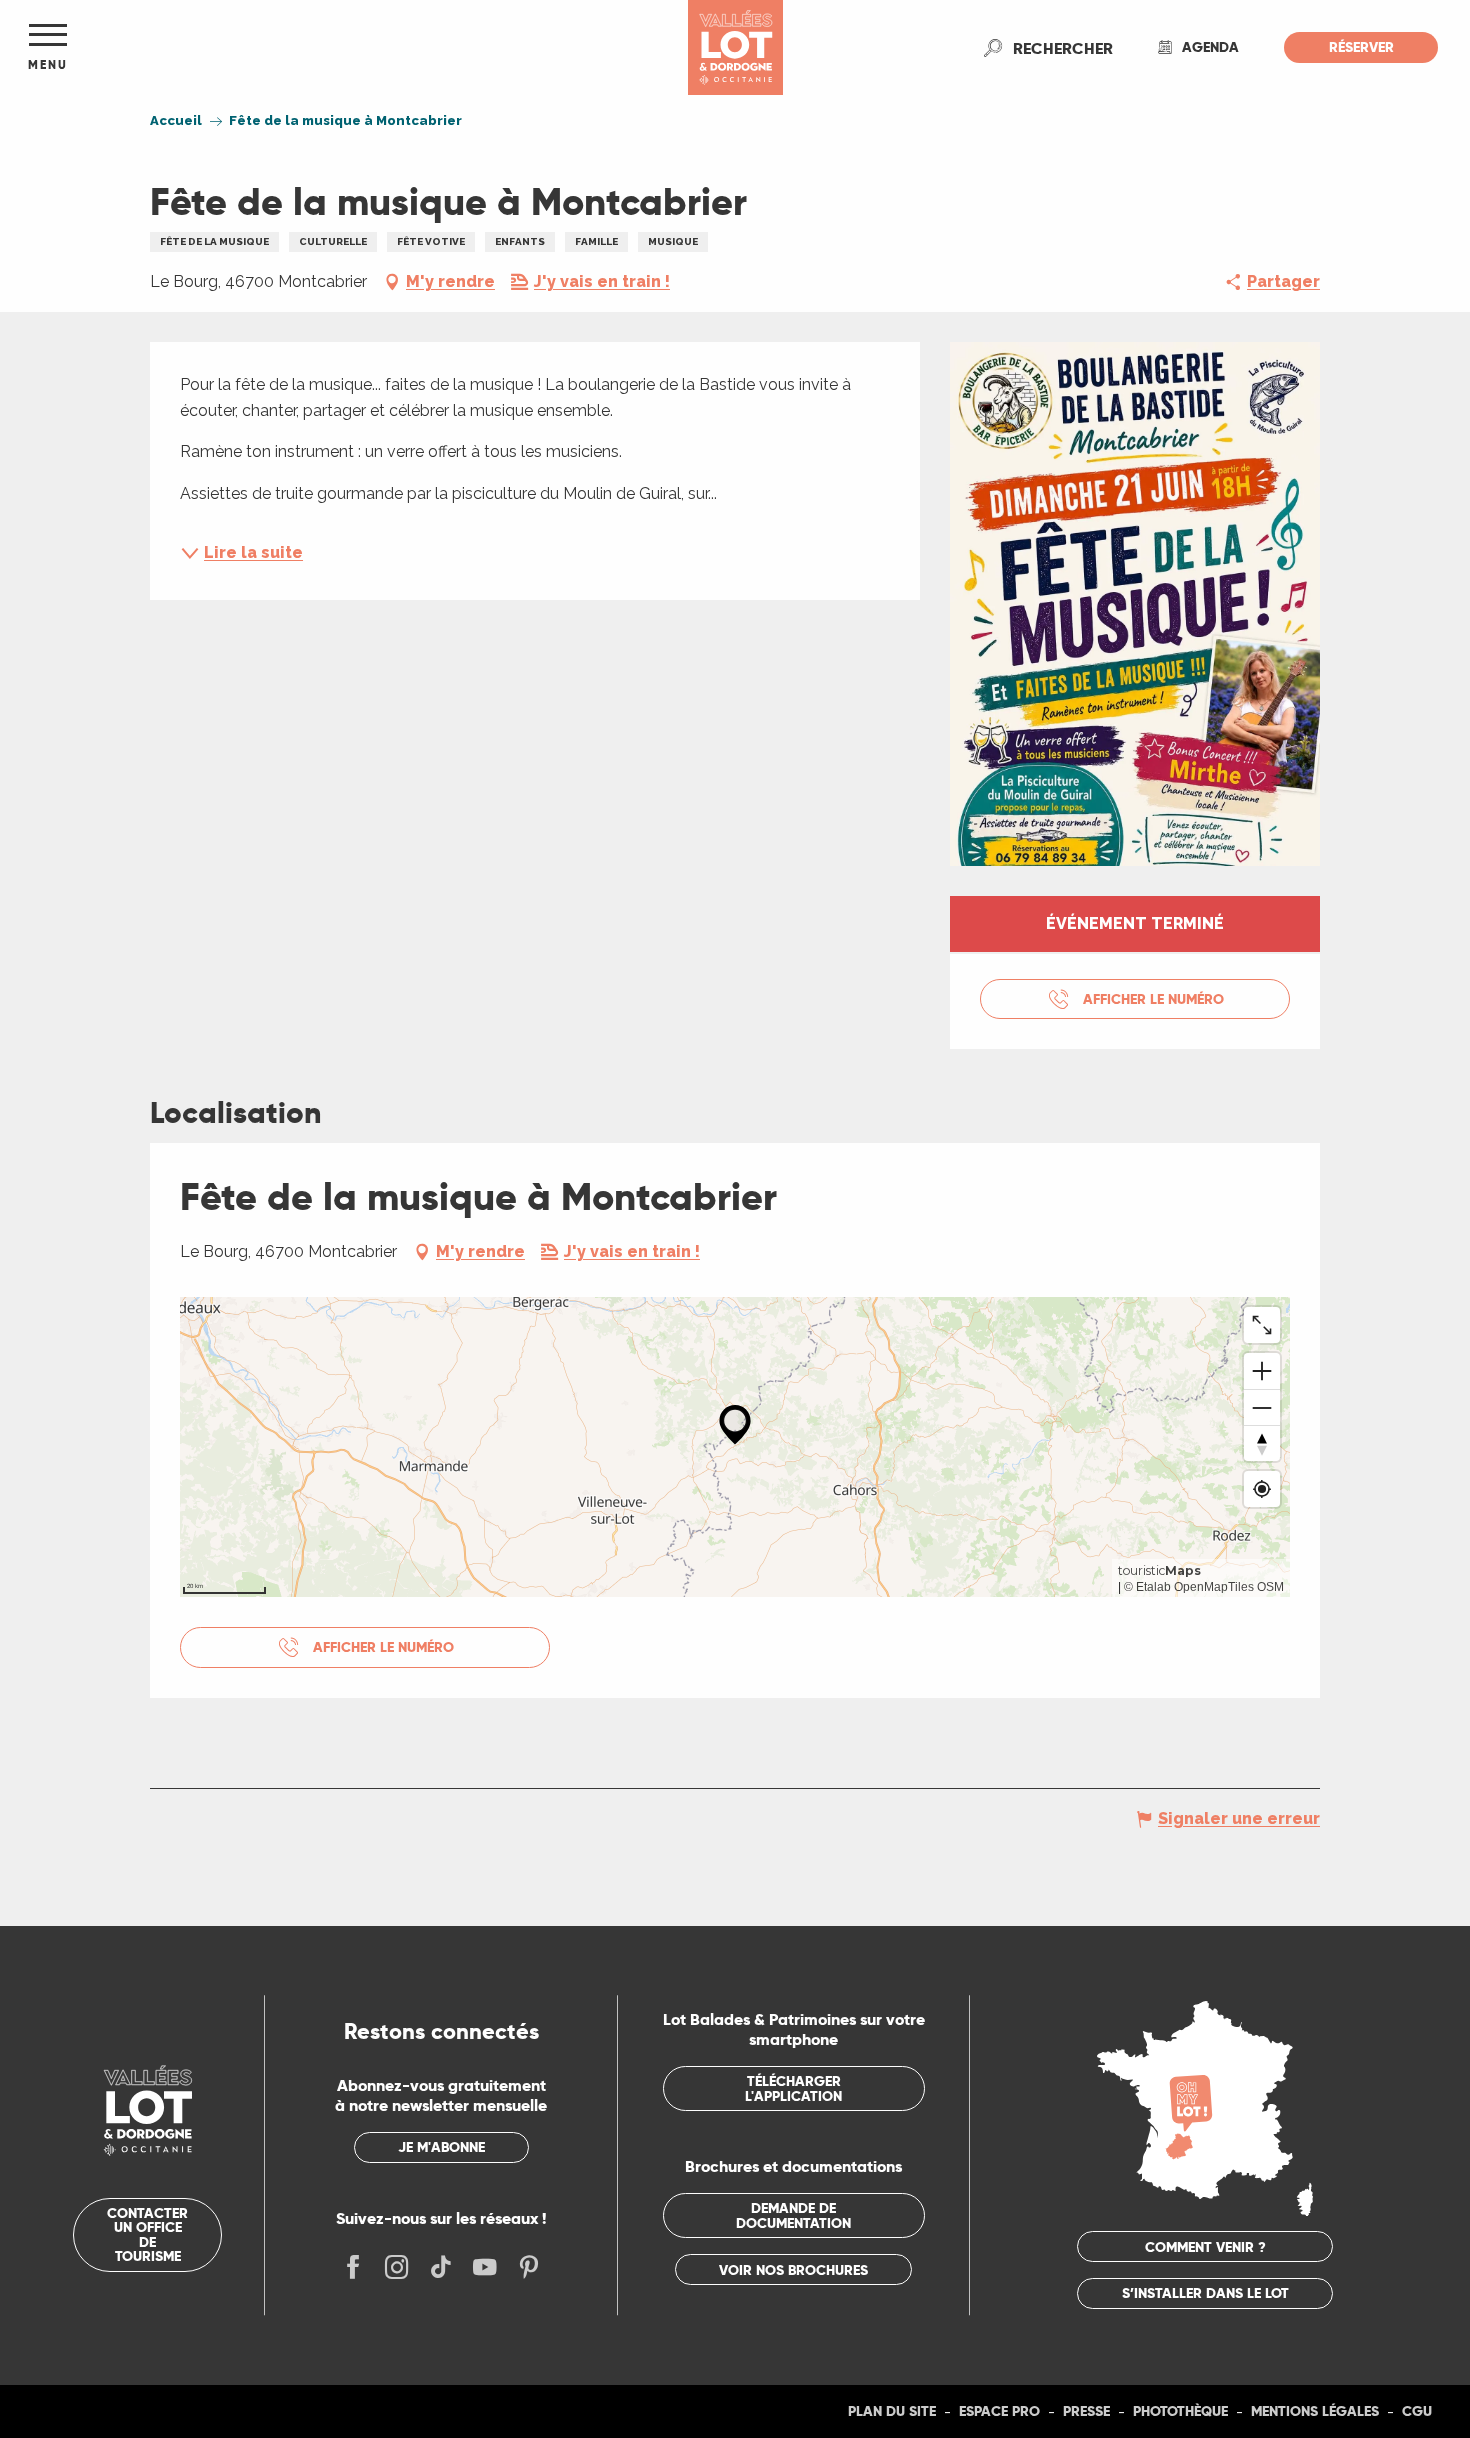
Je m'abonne (441, 2147)
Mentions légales (1315, 2411)
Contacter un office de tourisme (147, 2234)
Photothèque (1180, 2411)
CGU (1417, 2411)
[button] (1063, 48)
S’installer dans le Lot (1205, 2293)
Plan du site (892, 2411)
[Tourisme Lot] (735, 47)
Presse (1086, 2411)
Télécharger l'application (793, 2088)
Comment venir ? (1205, 2247)
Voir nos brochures (793, 2270)
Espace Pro (999, 2411)
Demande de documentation (793, 2215)
